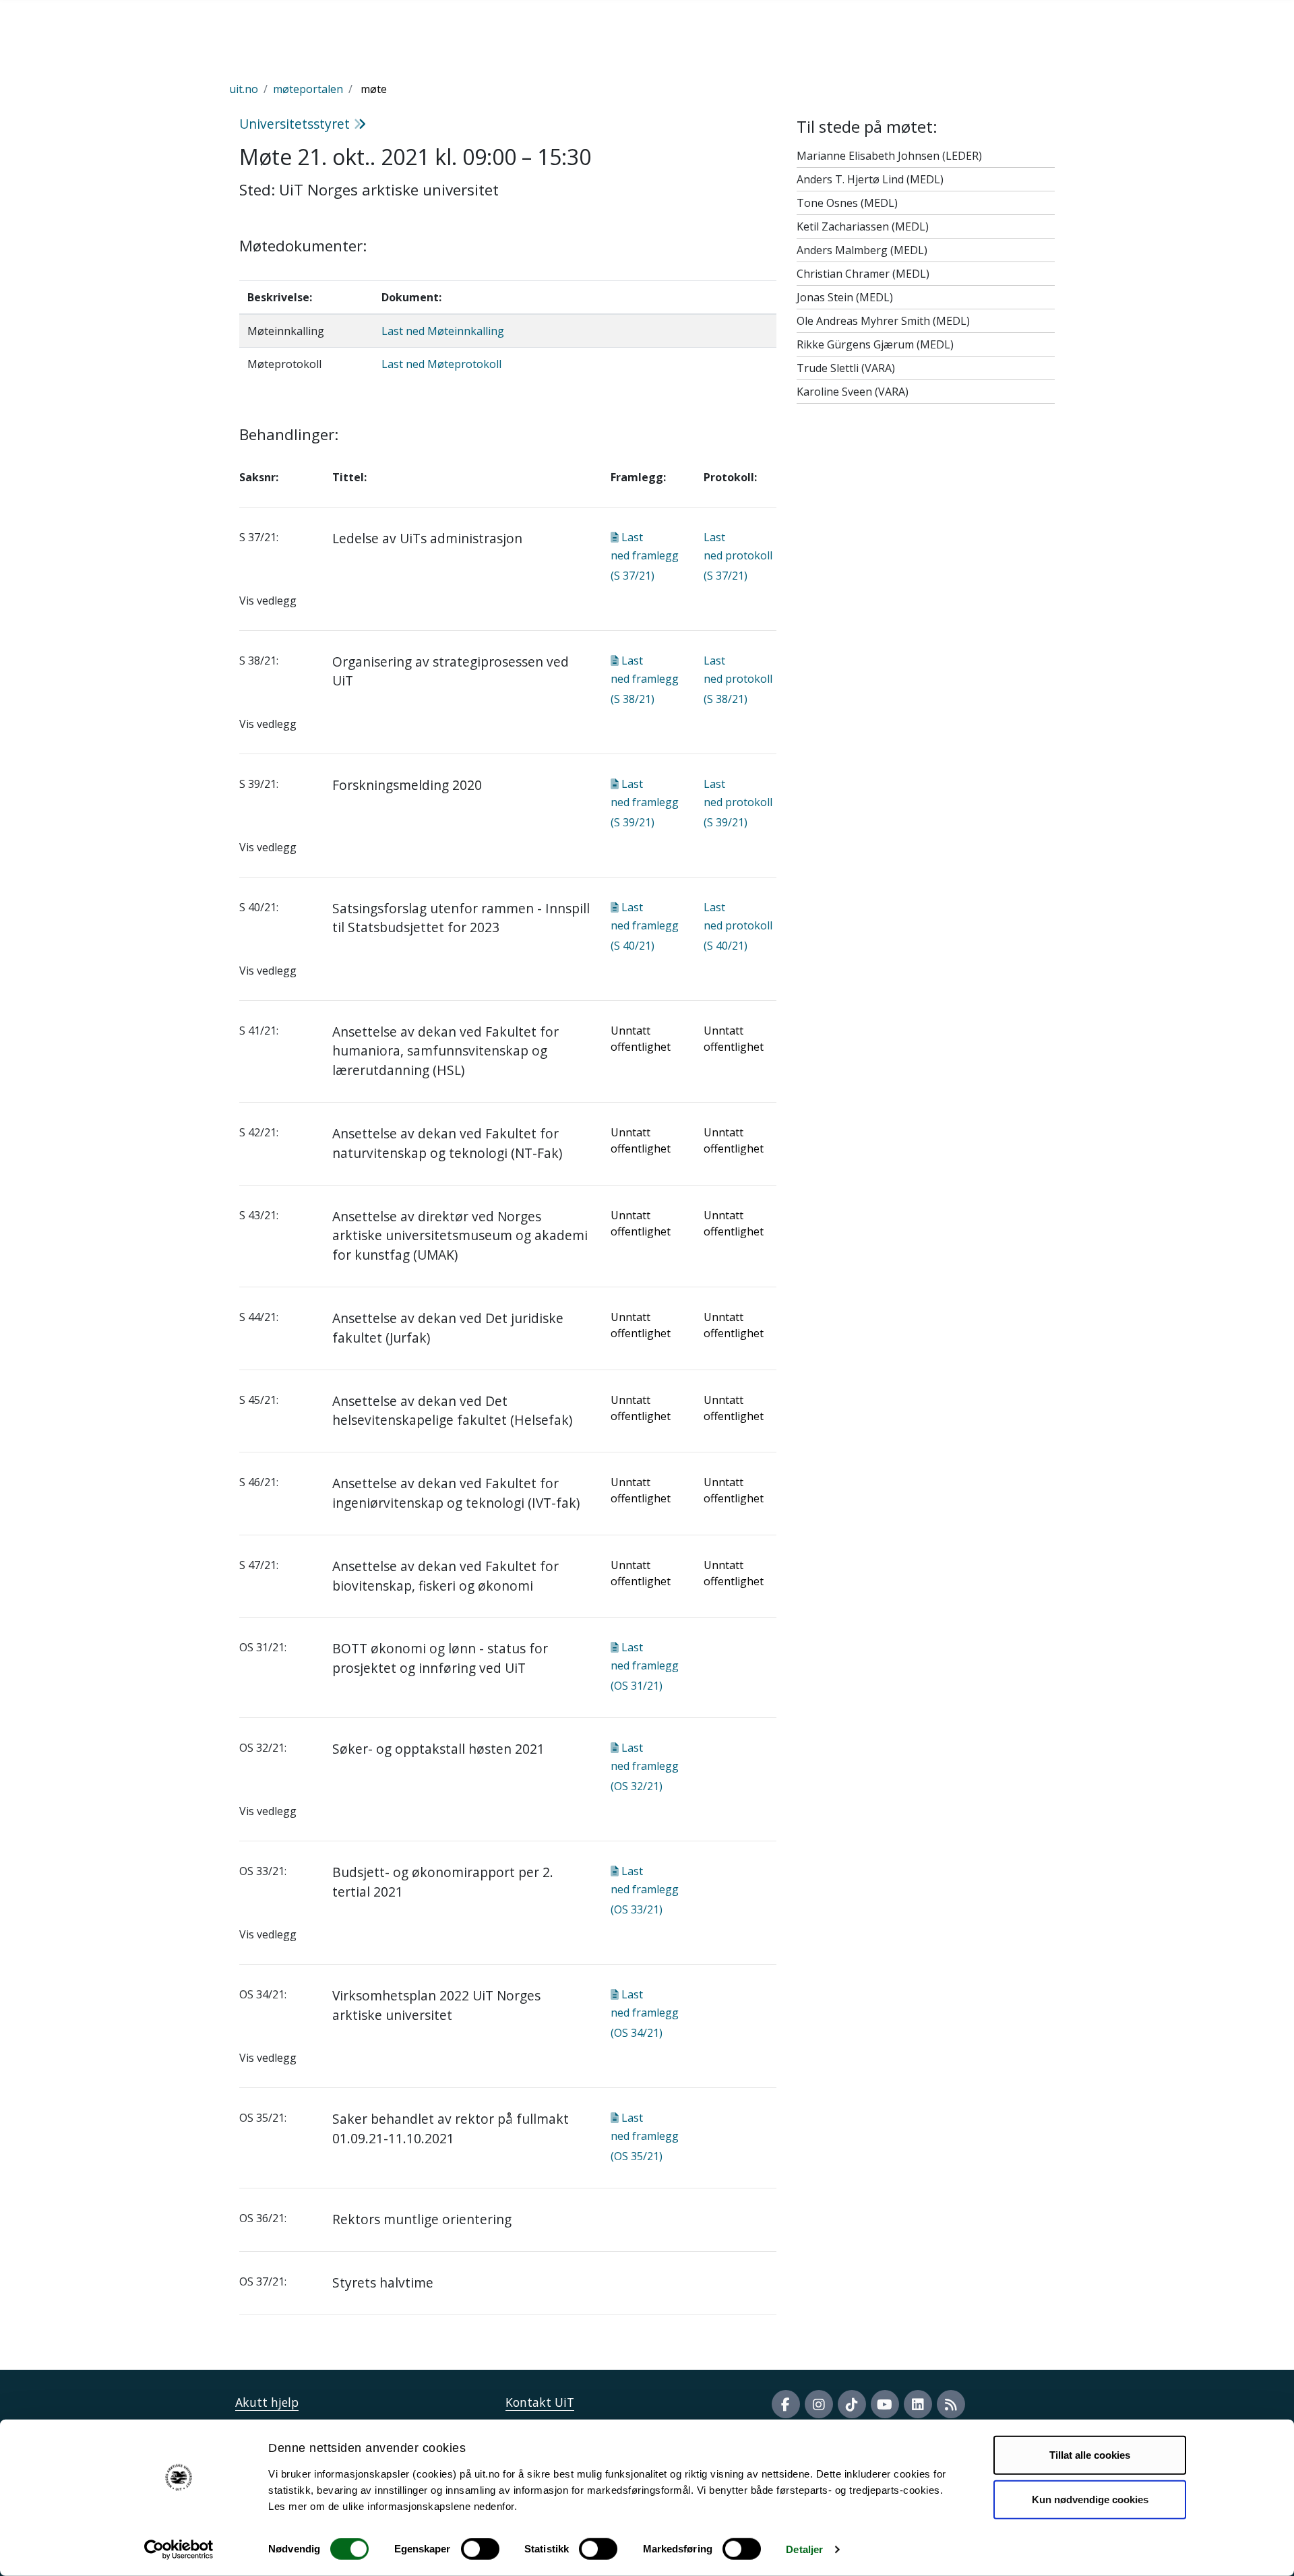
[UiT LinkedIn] (918, 2404)
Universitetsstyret (296, 124)
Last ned (645, 556)
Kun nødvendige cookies (1090, 2499)
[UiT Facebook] (786, 2404)
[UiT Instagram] (819, 2404)
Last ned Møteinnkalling (443, 331)
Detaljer (804, 2549)
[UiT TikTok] (852, 2404)
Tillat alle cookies (1090, 2455)
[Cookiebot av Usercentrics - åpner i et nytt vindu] (179, 2550)
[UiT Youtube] (885, 2404)
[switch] (480, 2549)
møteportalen (308, 89)
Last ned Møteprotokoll (441, 364)
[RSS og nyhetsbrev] (951, 2404)
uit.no (244, 89)
